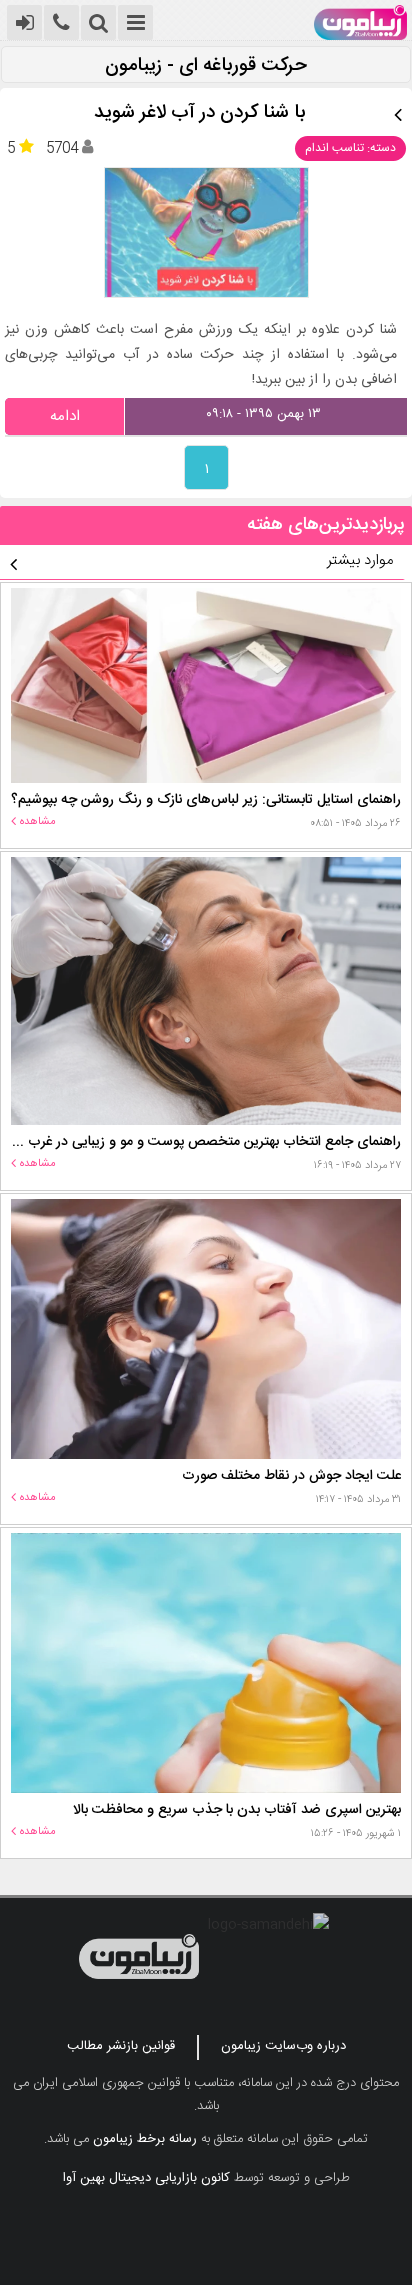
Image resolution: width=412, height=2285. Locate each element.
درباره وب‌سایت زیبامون (283, 2046)
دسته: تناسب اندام (350, 148)
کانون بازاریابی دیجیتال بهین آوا (146, 2178)
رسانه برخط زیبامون (145, 2139)
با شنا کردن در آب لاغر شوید (200, 113)
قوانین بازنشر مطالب (121, 2046)
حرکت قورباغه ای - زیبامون (206, 66)
